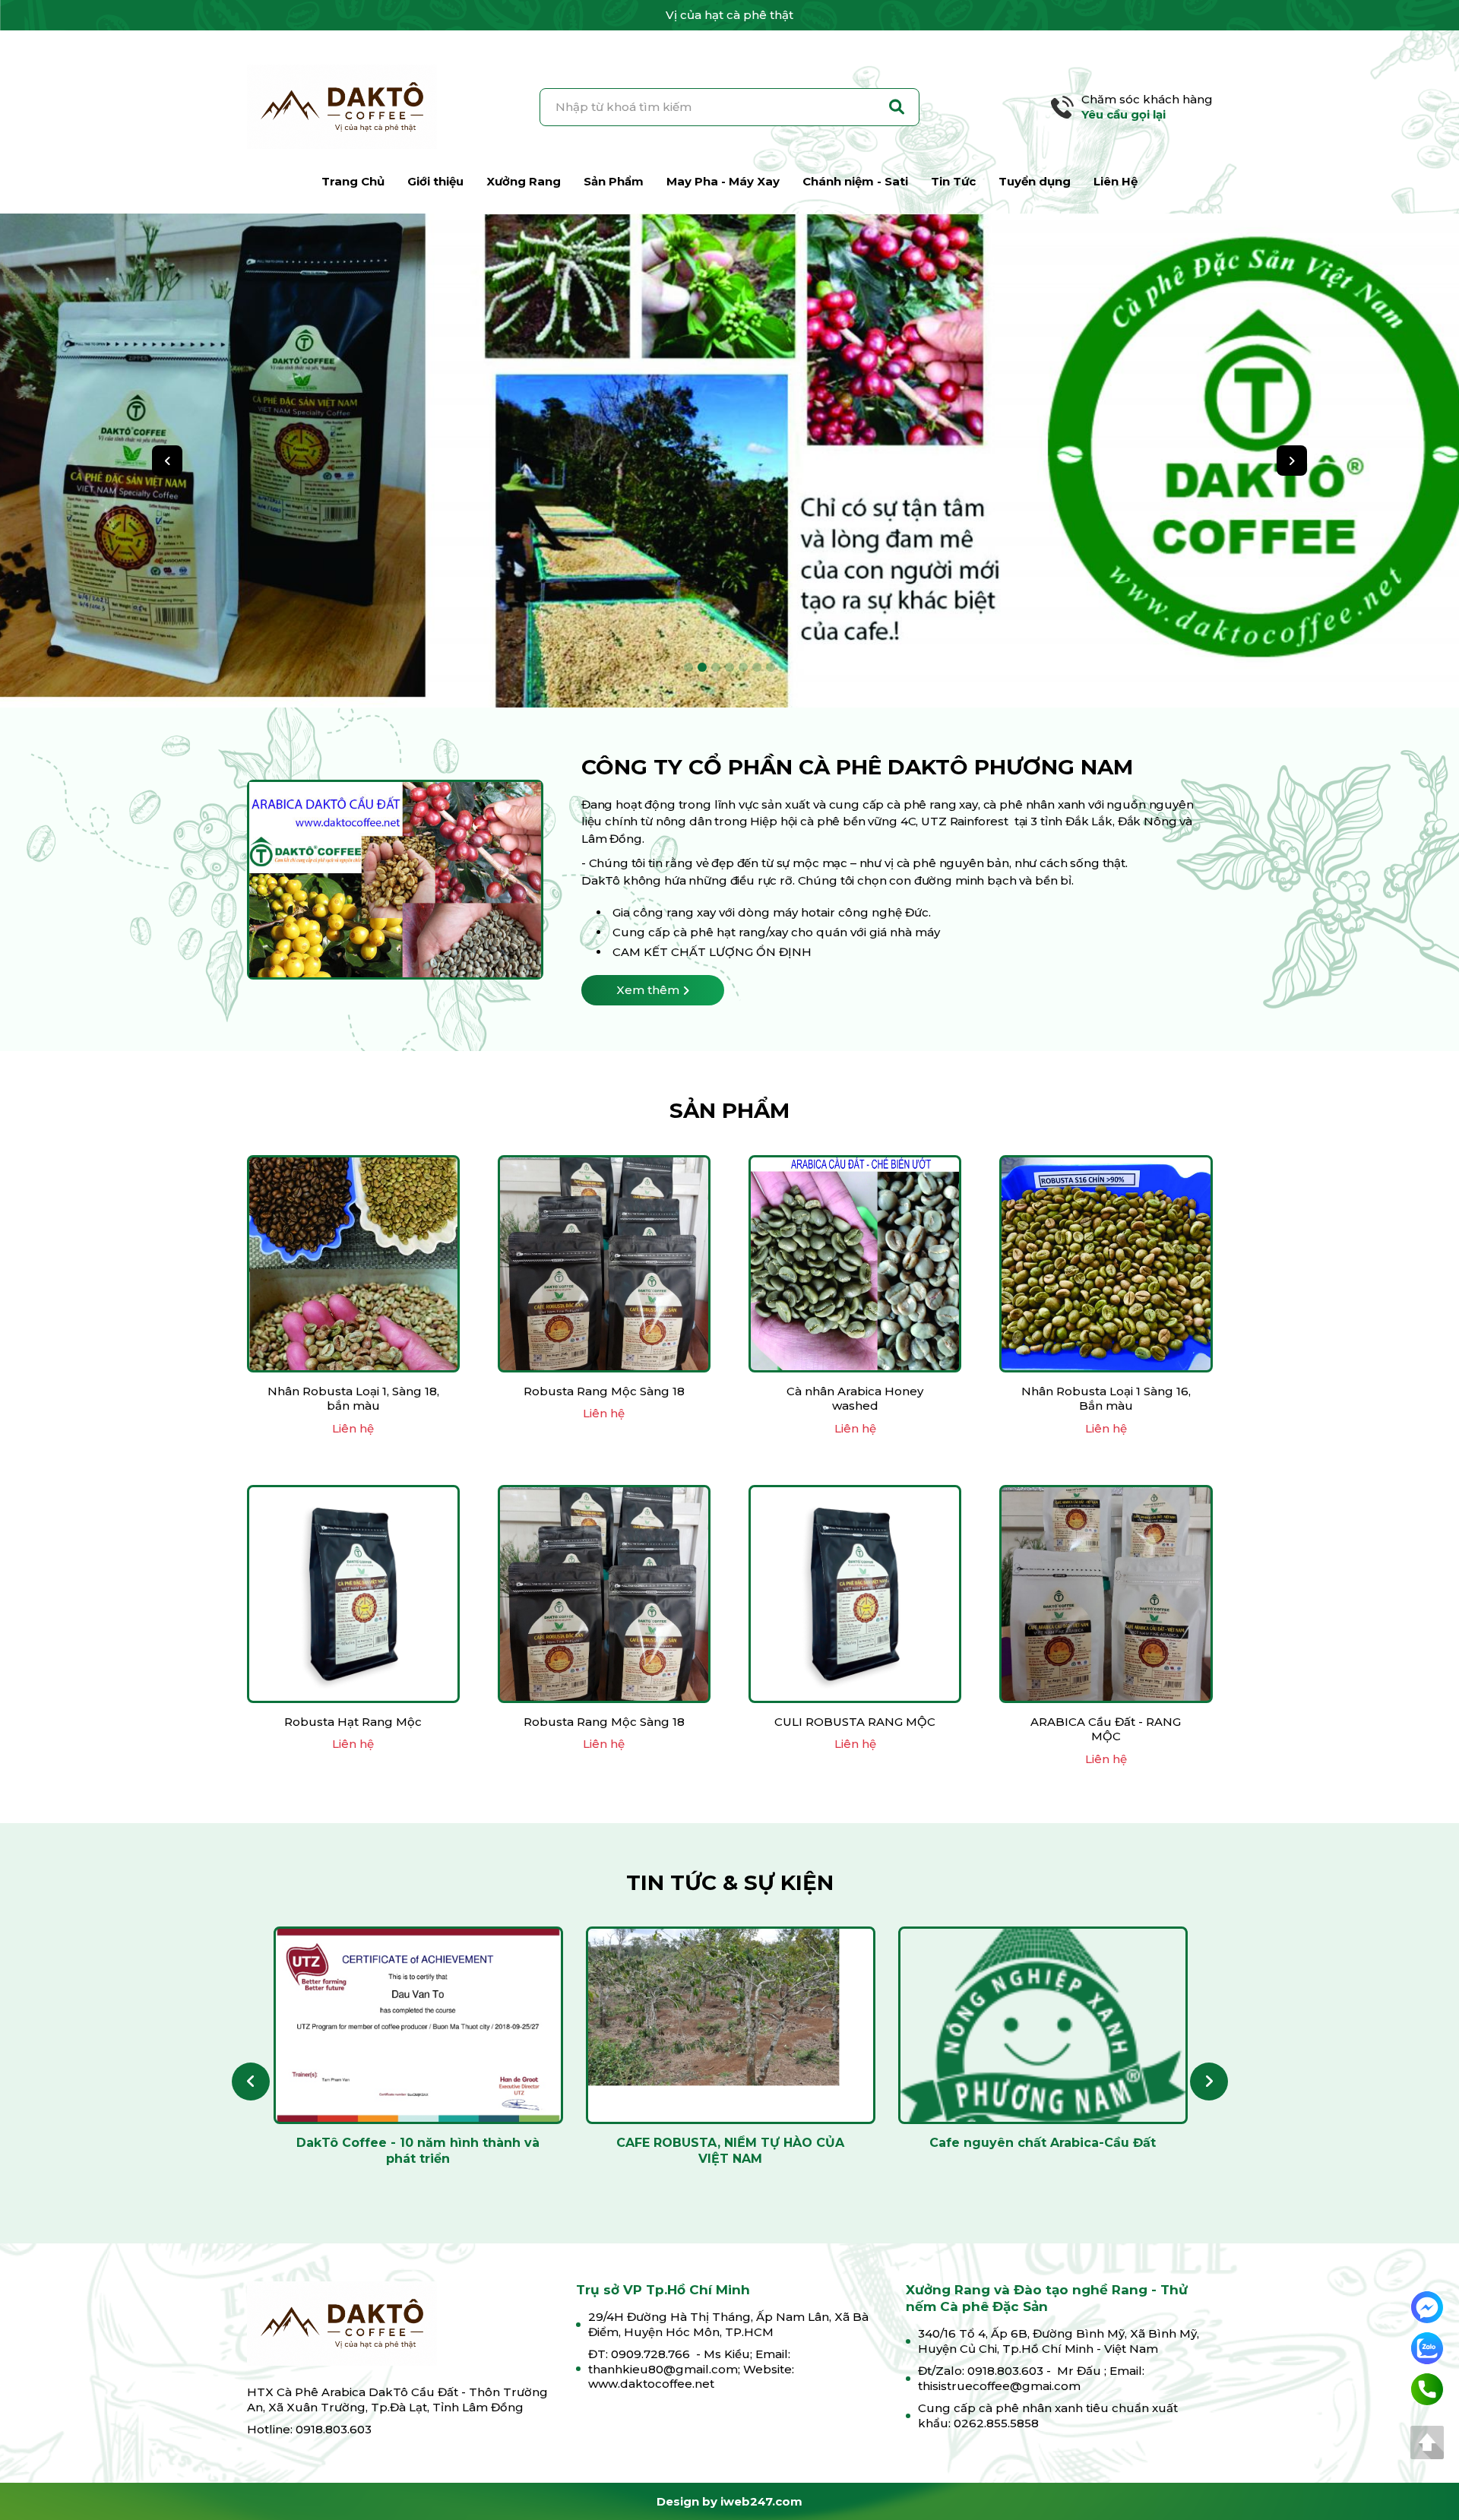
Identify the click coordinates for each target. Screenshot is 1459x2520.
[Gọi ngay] (1427, 2388)
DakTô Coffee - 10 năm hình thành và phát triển (418, 2151)
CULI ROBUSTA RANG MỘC (855, 1722)
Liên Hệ (1116, 181)
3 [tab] (716, 667)
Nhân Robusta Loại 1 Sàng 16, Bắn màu (1106, 1399)
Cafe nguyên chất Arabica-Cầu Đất (1043, 2143)
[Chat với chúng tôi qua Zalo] (1427, 2347)
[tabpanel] (729, 461)
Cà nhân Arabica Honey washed (855, 1399)
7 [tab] (771, 667)
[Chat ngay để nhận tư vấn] (1427, 2306)
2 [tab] (702, 667)
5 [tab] (743, 667)
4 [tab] (729, 667)
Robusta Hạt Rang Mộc (353, 1722)
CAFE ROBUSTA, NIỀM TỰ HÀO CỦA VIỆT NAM (730, 2151)
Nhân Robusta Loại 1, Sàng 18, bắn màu (353, 1399)
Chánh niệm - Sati (855, 181)
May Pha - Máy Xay (723, 181)
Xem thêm (648, 990)
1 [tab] (688, 667)
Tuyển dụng (1035, 181)
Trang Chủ (353, 181)
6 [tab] (757, 667)
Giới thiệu (435, 181)
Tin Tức (953, 181)
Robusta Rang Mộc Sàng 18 (604, 1391)
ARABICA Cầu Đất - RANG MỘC (1106, 1729)
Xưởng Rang (524, 181)
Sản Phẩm (614, 181)
